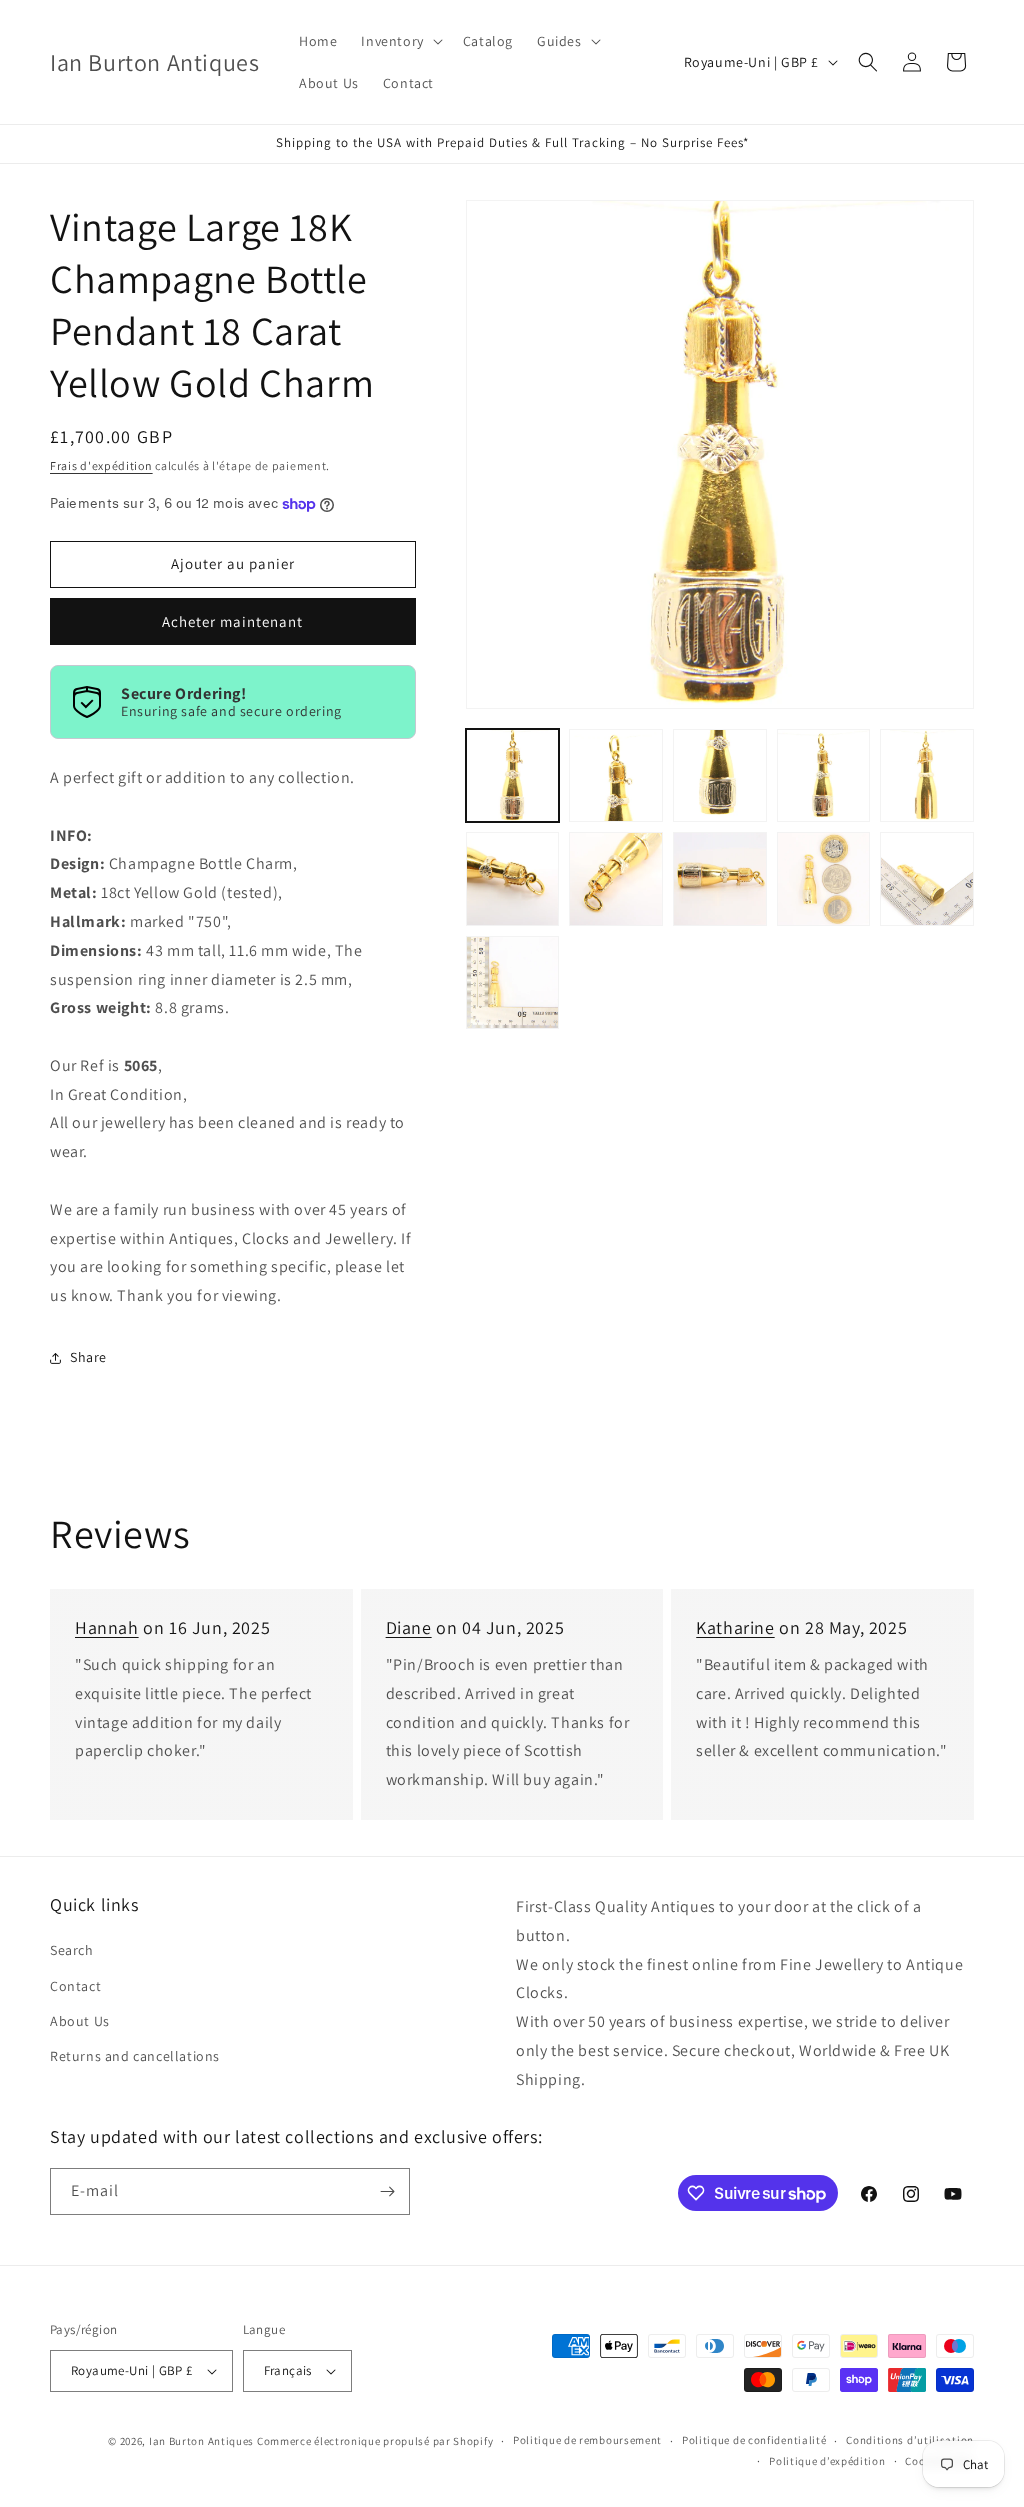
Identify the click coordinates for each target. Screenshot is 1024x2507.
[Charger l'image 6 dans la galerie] (513, 879)
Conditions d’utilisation (910, 2440)
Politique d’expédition (827, 2461)
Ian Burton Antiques (201, 2441)
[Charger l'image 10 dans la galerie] (927, 879)
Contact (75, 1986)
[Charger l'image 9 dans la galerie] (824, 879)
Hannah (107, 1627)
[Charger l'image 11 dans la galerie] (513, 983)
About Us (80, 2021)
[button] (399, 41)
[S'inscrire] (387, 2191)
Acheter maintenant (232, 621)
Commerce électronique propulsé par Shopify (375, 2441)
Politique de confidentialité (754, 2440)
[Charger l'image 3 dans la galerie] (720, 776)
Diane (409, 1627)
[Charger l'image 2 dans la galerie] (616, 776)
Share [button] (88, 1357)
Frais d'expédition (101, 465)
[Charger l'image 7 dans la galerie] (616, 879)
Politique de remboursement (587, 2440)
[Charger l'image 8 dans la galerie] (720, 879)
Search (72, 1950)
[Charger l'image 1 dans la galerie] (513, 776)
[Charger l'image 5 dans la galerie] (927, 776)
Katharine (735, 1627)
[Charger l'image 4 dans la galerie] (824, 776)
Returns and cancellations (135, 2056)
